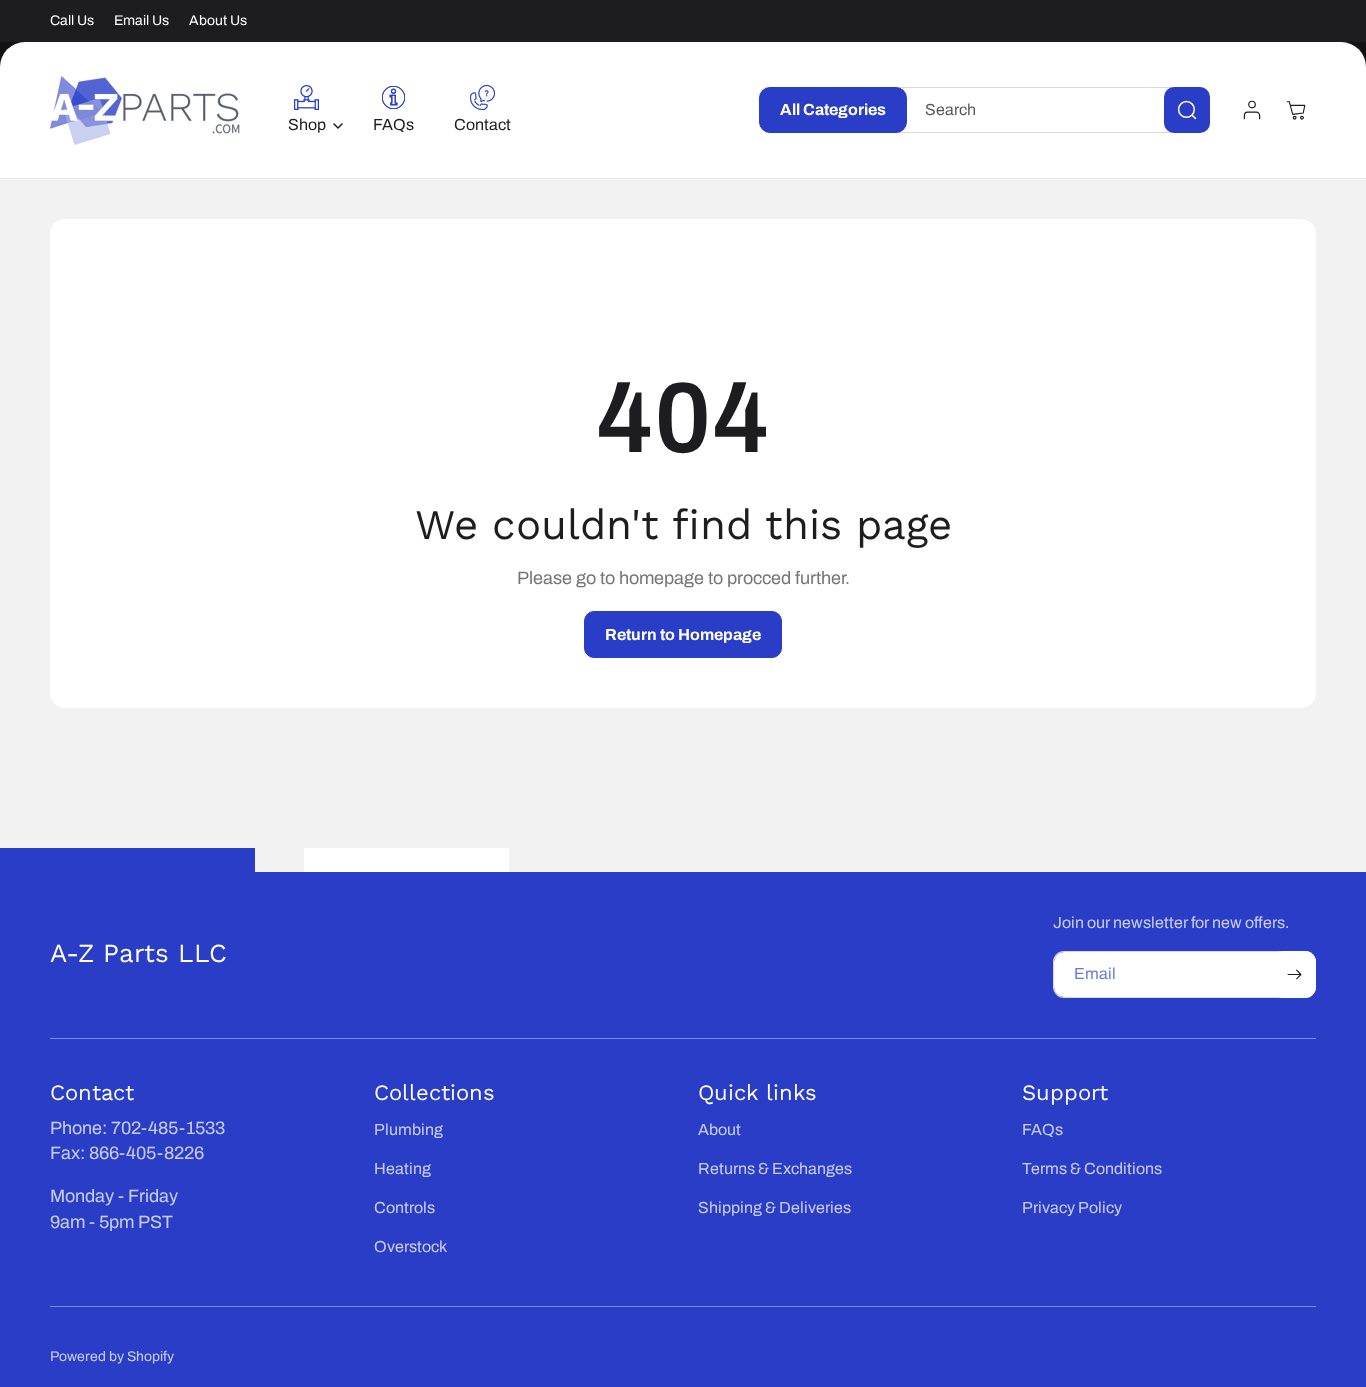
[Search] (1187, 110)
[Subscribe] (1294, 974)
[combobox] (1054, 110)
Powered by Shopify (112, 1356)
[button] (310, 110)
